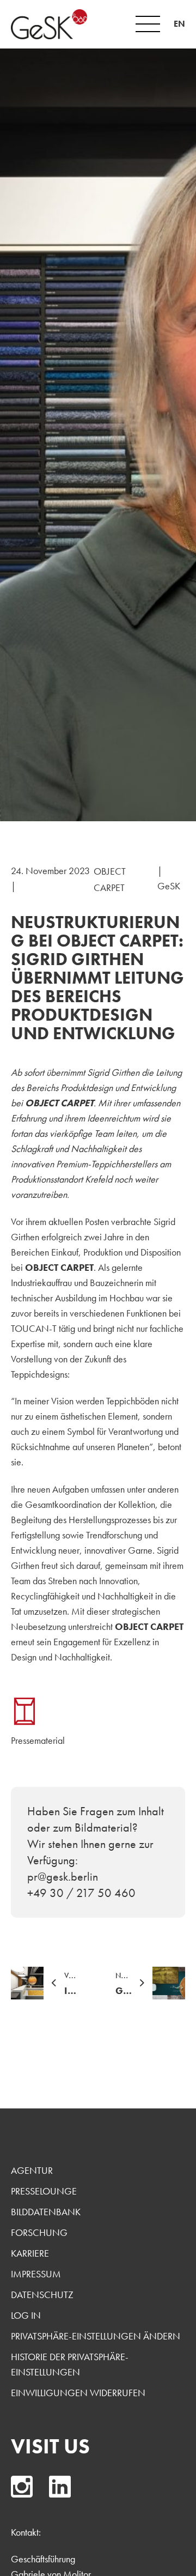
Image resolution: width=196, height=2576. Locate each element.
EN (179, 24)
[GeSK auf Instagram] (22, 2487)
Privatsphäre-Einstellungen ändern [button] (96, 2336)
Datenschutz (42, 2295)
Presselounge (44, 2191)
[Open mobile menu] (148, 24)
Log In (26, 2315)
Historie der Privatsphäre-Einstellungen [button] (70, 2364)
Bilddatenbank (46, 2212)
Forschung (39, 2232)
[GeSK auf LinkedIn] (60, 2487)
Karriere (30, 2253)
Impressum (36, 2274)
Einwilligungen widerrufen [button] (78, 2393)
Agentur (32, 2170)
